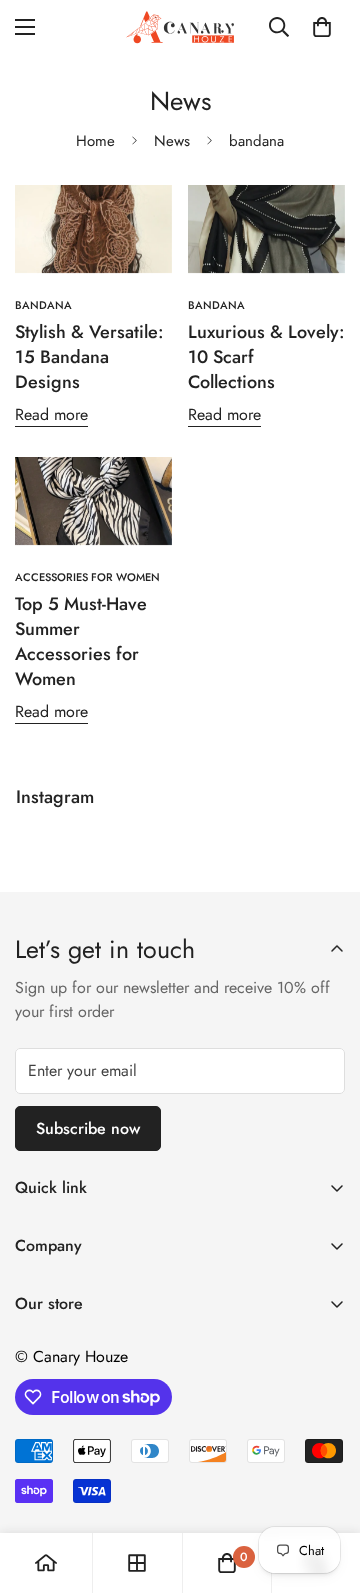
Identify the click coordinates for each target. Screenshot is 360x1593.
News (172, 141)
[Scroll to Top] (324, 1487)
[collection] (137, 1563)
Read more (51, 414)
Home (95, 141)
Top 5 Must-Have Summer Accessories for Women (81, 642)
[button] (322, 27)
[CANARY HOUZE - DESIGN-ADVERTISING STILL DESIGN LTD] (180, 27)
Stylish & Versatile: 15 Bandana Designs (89, 357)
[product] (46, 1563)
